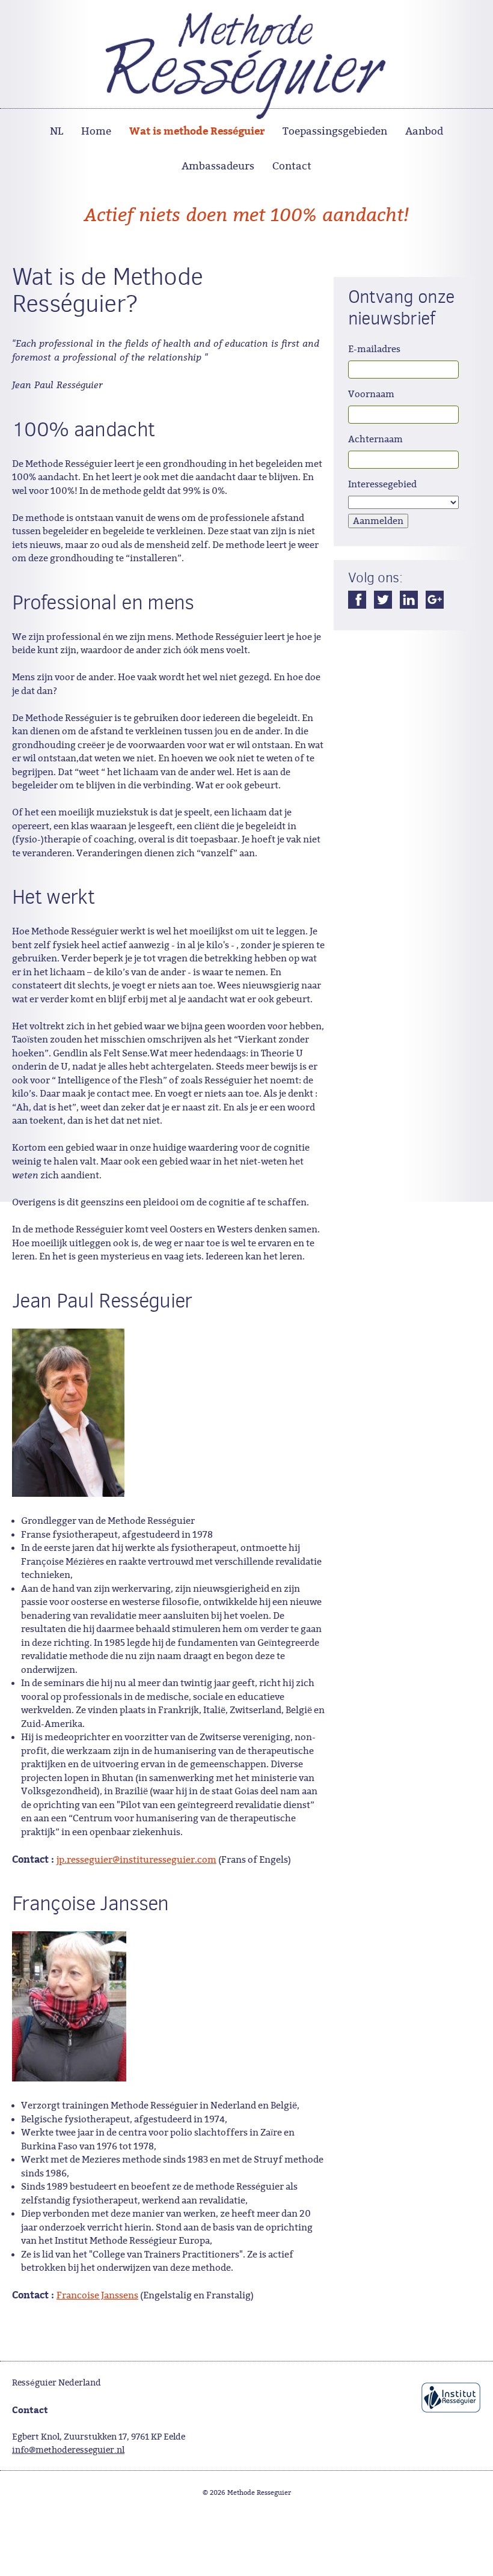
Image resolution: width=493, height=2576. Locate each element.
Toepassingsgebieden (335, 131)
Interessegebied (382, 484)
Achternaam (375, 439)
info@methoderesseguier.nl (68, 2450)
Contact (292, 166)
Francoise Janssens (97, 2295)
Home (96, 131)
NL (57, 131)
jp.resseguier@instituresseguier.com (136, 1860)
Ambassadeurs (218, 166)
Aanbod (424, 131)
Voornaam (371, 394)
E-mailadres (374, 349)
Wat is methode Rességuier (197, 130)
